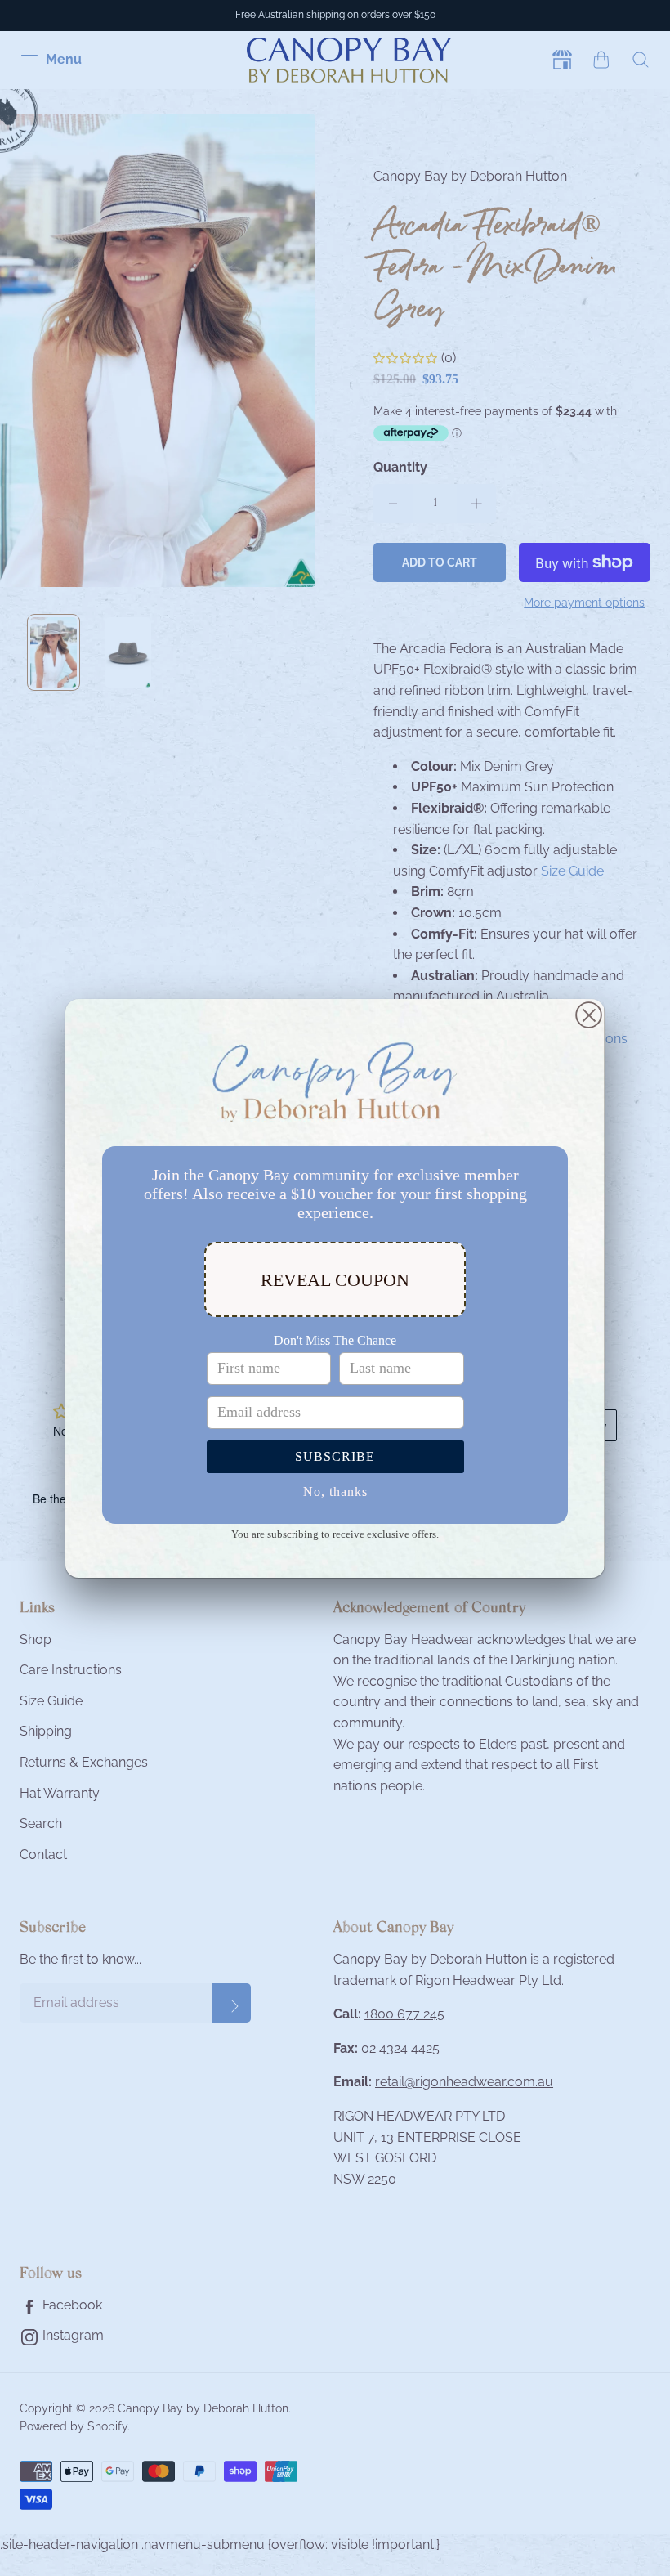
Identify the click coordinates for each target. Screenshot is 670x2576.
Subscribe (335, 1456)
